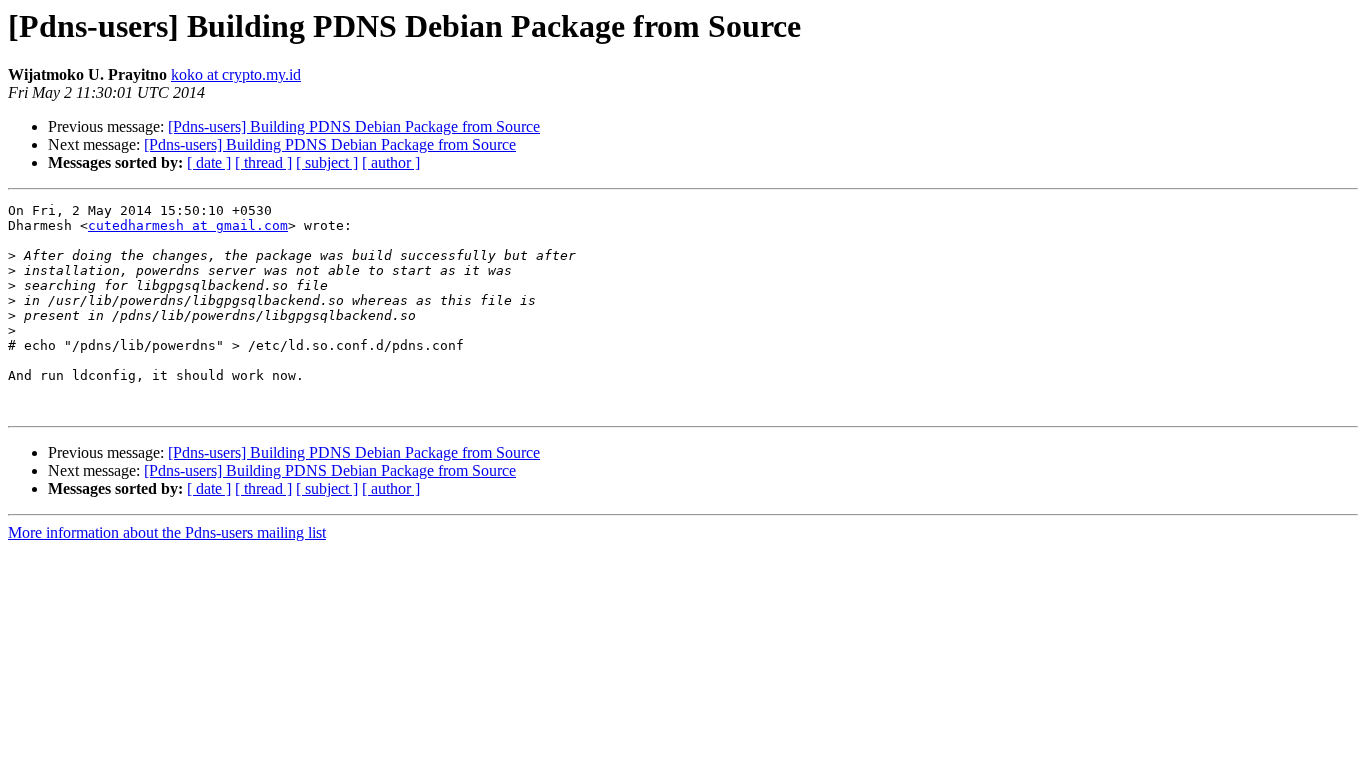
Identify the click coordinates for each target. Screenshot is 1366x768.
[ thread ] (263, 162)
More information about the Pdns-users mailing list (167, 532)
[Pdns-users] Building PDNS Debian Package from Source (354, 126)
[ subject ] (327, 162)
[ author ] (391, 162)
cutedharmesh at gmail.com (188, 225)
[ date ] (209, 162)
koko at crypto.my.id (236, 74)
